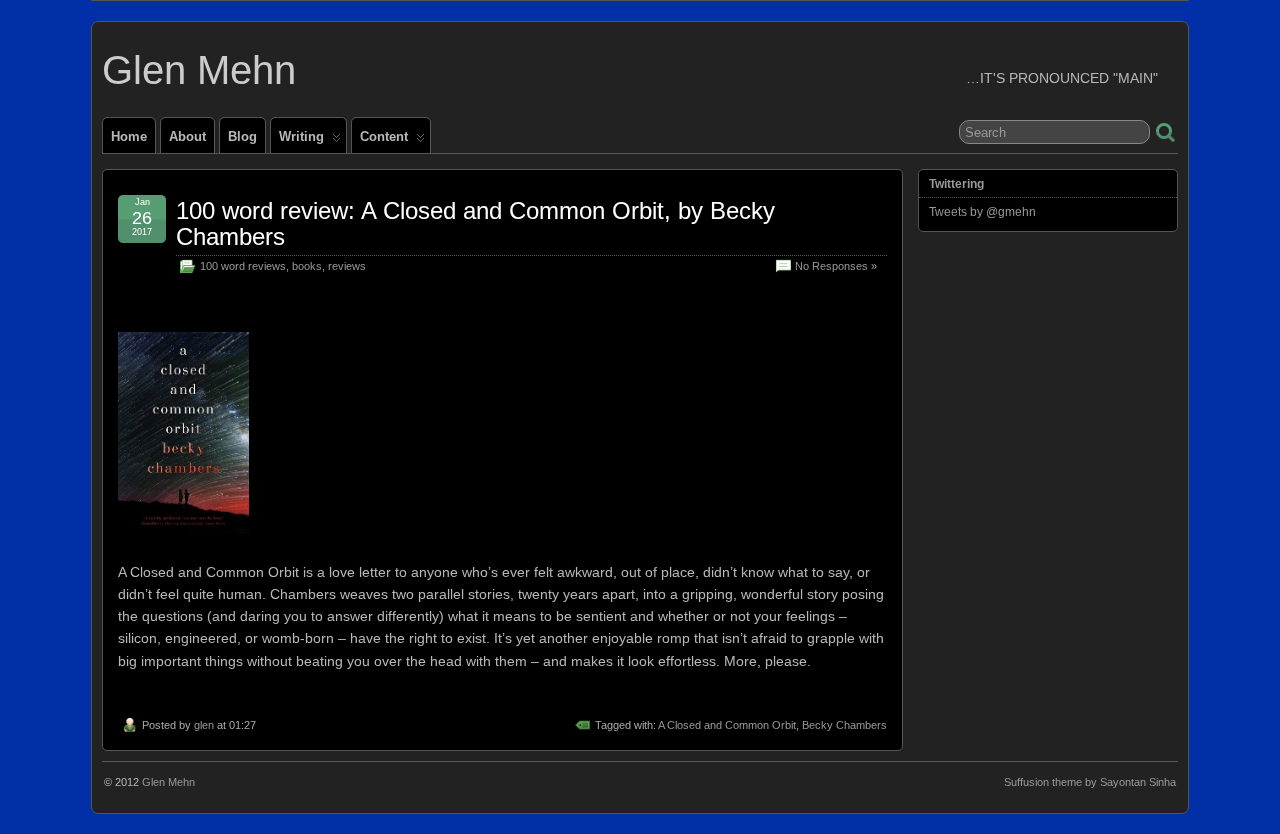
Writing (301, 136)
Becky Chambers (844, 725)
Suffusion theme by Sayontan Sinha (1090, 782)
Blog (242, 136)
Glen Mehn (199, 70)
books (307, 266)
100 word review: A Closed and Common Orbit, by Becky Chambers (475, 223)
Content (384, 136)
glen (204, 725)
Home (129, 136)
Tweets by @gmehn (982, 212)
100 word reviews (243, 266)
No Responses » (836, 266)
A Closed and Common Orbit (727, 725)
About (187, 136)
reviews (347, 266)
